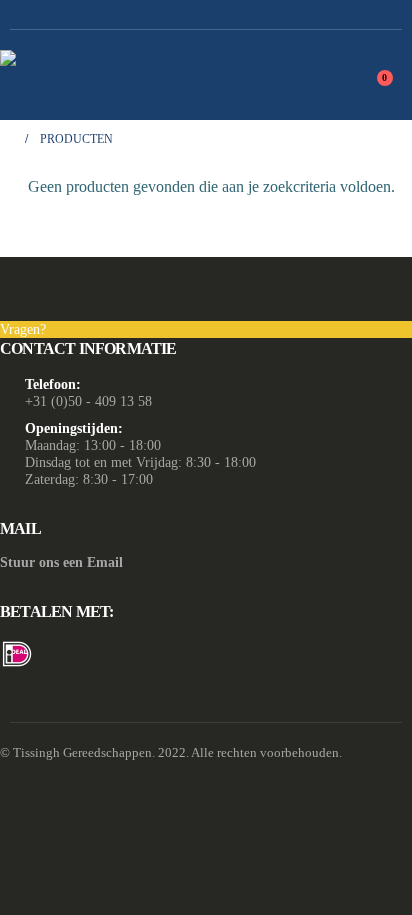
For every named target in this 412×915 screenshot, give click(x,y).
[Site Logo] (125, 75)
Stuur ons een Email (61, 562)
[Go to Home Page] (6, 139)
